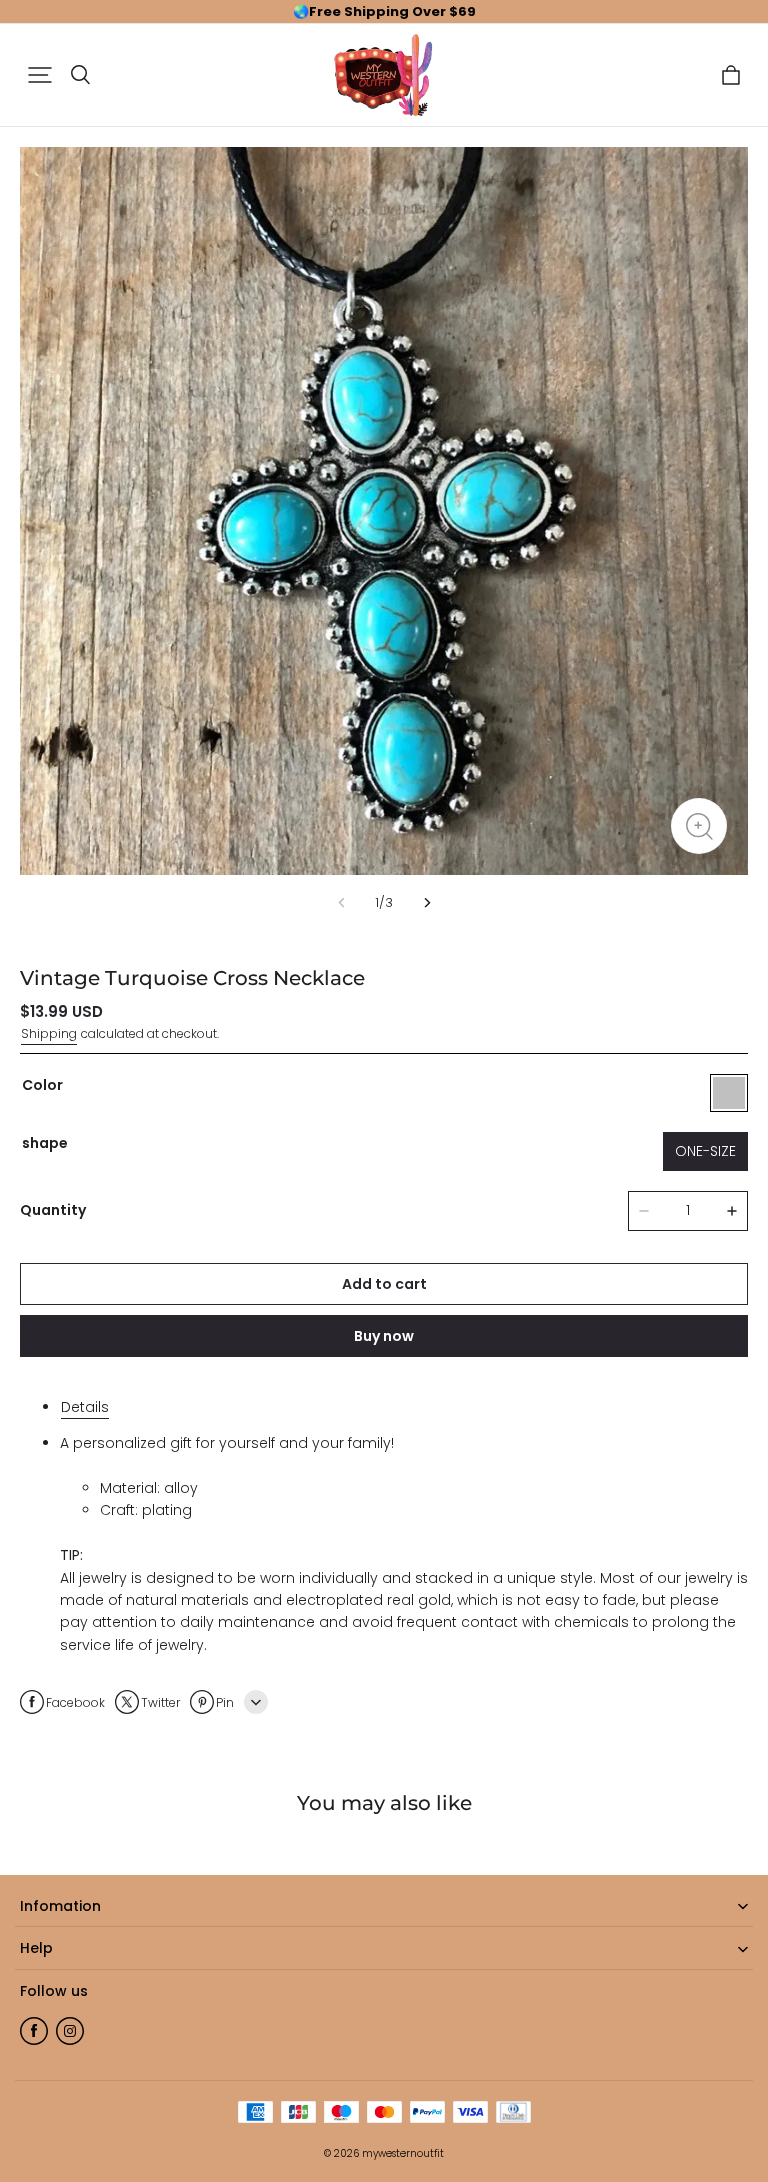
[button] (40, 75)
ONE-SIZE (705, 1151)
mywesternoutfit (403, 2153)
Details (85, 1407)
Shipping (49, 1033)
